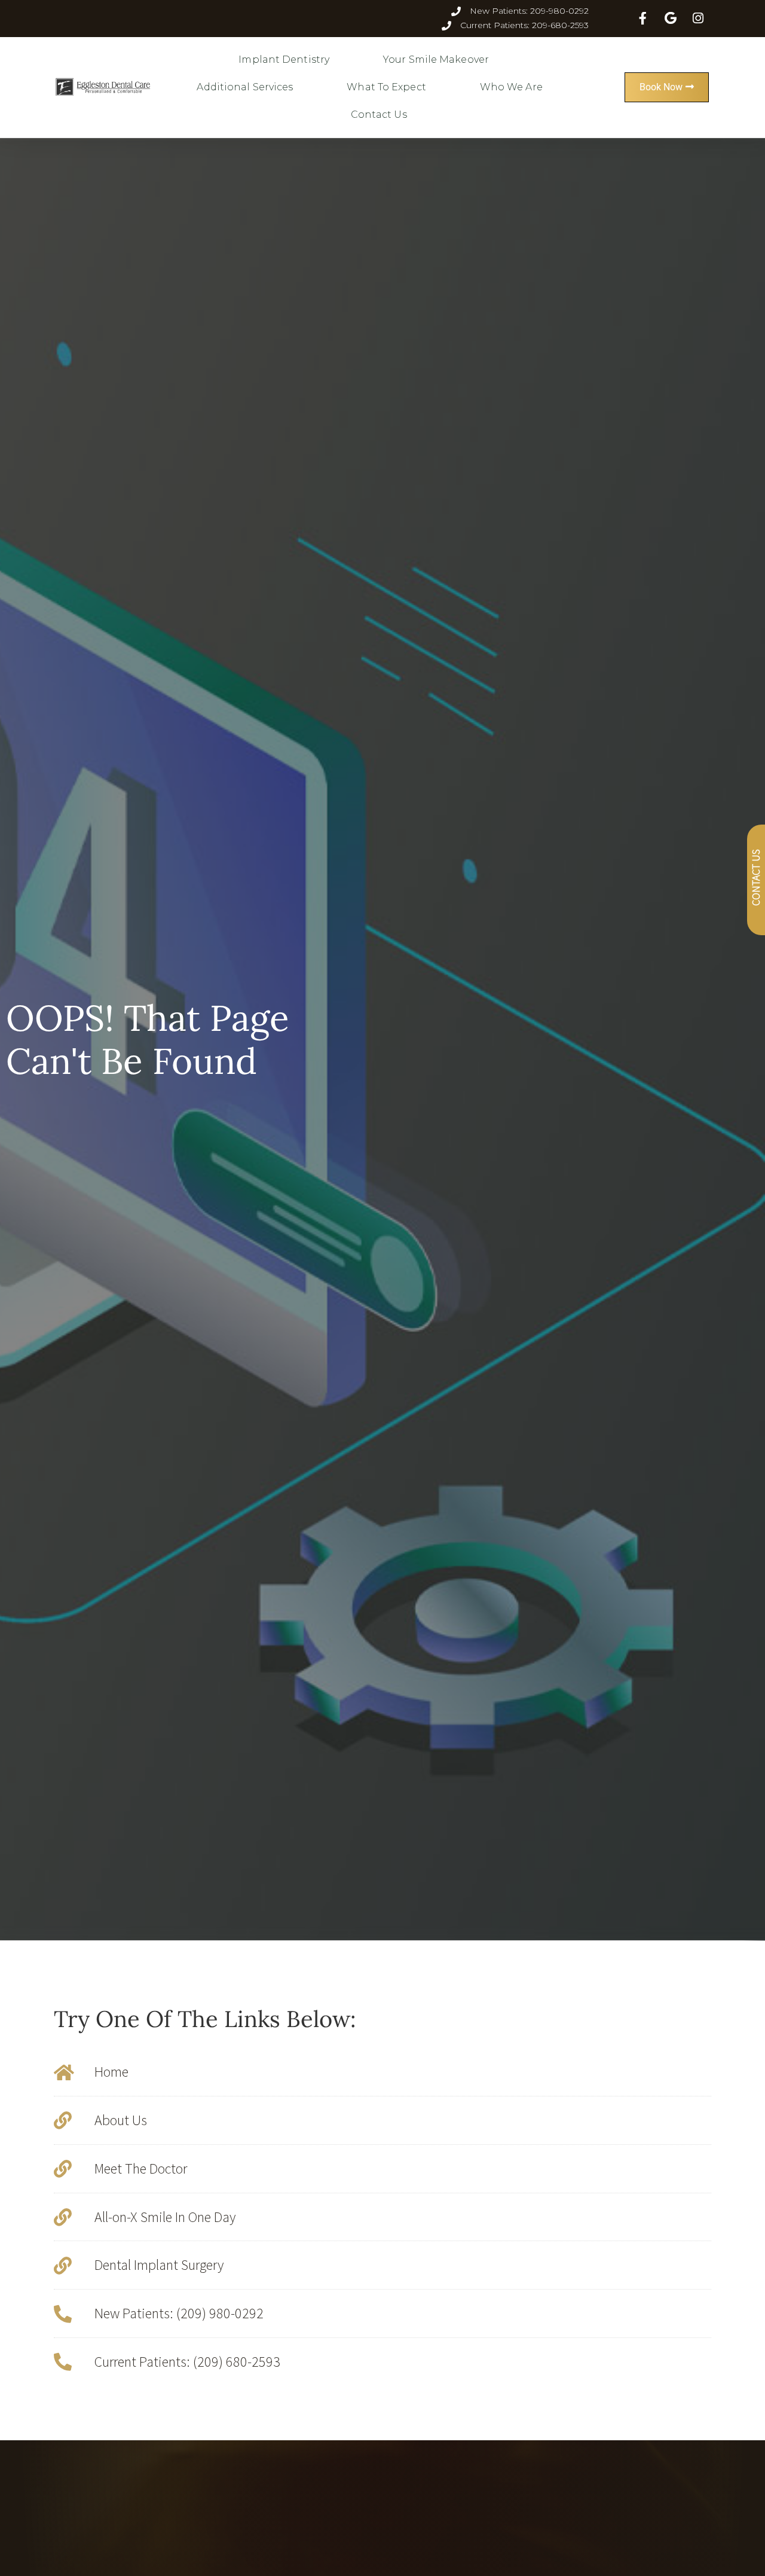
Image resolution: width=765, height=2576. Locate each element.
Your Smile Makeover (436, 59)
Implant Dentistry (284, 59)
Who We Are (511, 87)
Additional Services (245, 87)
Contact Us (379, 115)
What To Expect (386, 87)
